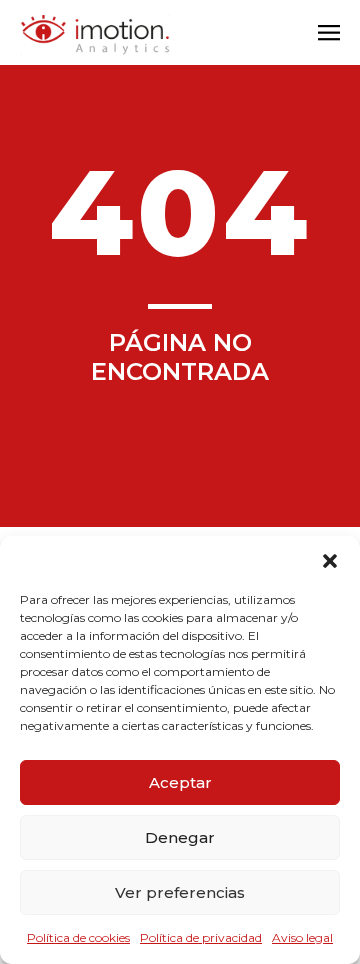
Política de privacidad (201, 937)
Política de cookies (78, 937)
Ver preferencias (180, 892)
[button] (330, 561)
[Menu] (329, 35)
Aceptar (180, 782)
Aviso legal (302, 937)
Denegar (180, 837)
